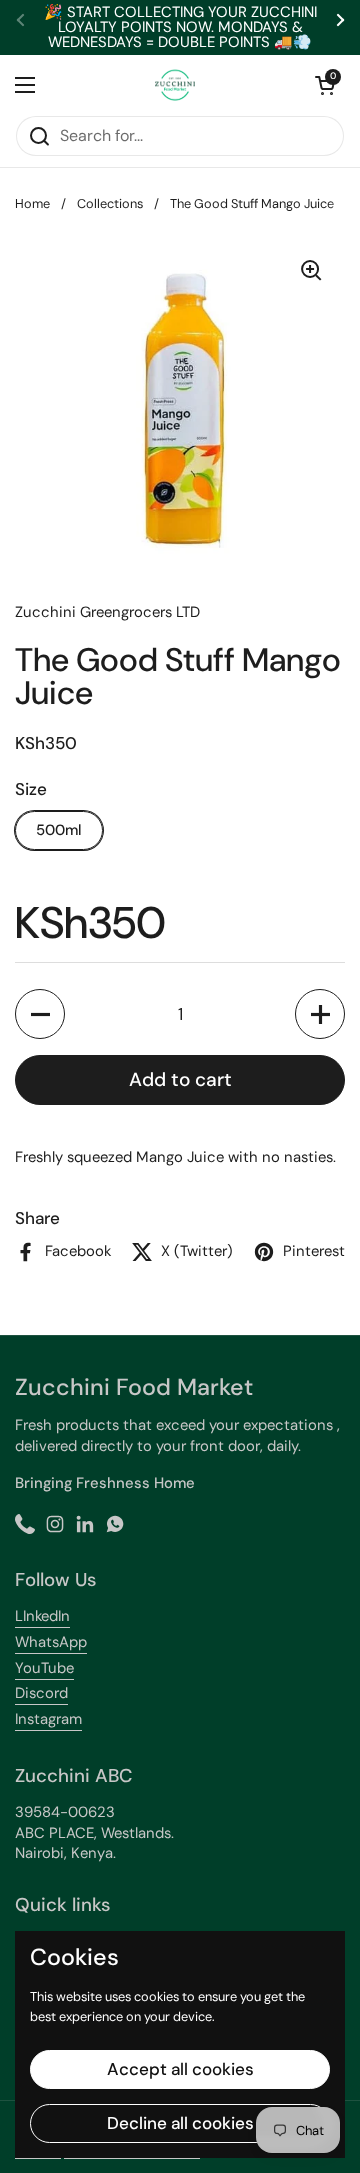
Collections (110, 203)
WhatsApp (51, 1642)
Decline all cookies (180, 2123)
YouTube (44, 1668)
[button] (325, 85)
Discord (41, 1693)
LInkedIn (42, 1616)
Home (32, 203)
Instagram (48, 1719)
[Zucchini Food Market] (175, 85)
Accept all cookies (180, 2069)
